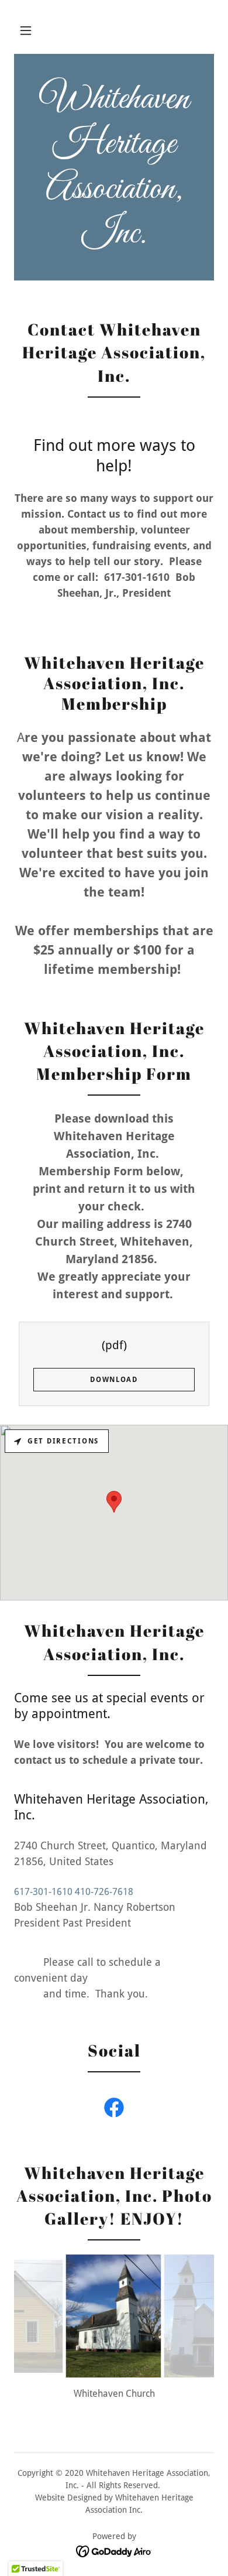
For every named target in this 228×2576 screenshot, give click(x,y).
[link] (114, 167)
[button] (26, 30)
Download (114, 1380)
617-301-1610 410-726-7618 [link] (74, 1892)
